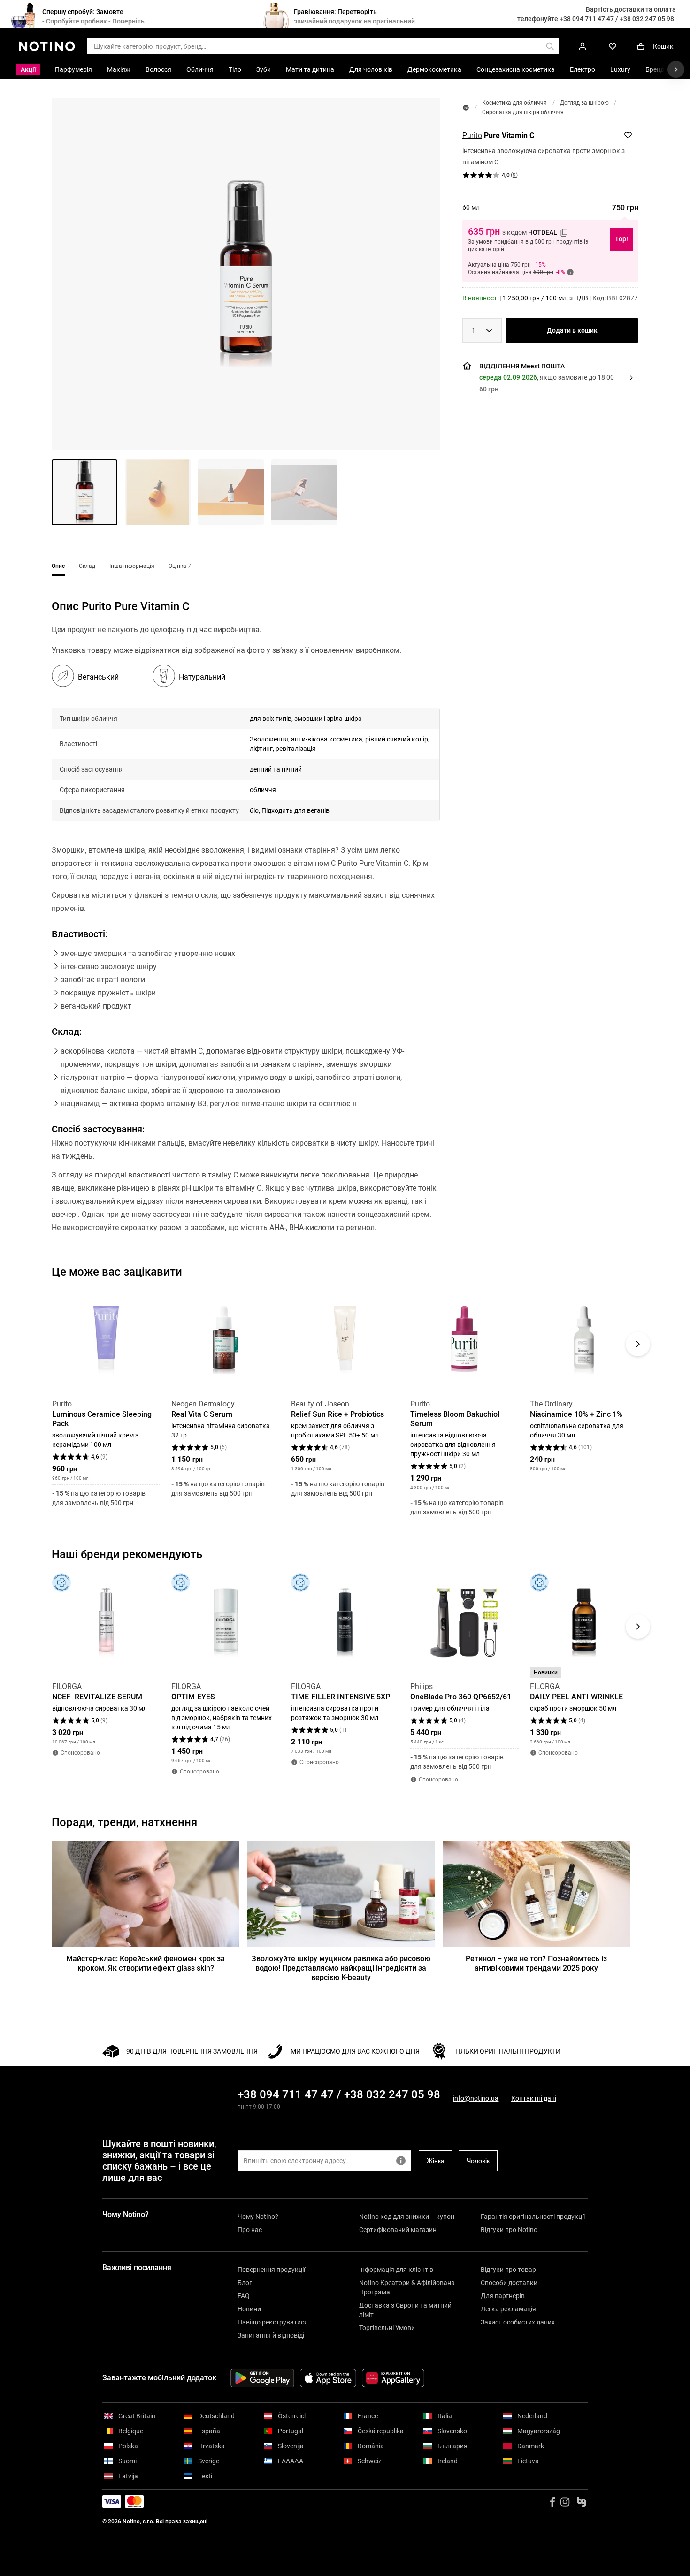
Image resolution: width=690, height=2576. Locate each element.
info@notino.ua (476, 2098)
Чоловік (478, 2161)
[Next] (638, 1344)
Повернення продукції (271, 2270)
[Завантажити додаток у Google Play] (262, 2378)
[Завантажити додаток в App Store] (328, 2378)
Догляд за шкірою (584, 103)
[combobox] (482, 330)
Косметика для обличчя (514, 103)
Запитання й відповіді (271, 2335)
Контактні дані (534, 2098)
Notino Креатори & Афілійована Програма (407, 2287)
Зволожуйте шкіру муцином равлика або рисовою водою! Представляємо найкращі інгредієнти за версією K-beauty (341, 1968)
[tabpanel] (246, 929)
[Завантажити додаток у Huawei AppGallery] (393, 2378)
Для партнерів (503, 2296)
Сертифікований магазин (398, 2230)
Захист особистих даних (518, 2322)
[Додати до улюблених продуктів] (628, 135)
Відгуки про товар (508, 2270)
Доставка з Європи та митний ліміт (405, 2310)
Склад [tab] (87, 566)
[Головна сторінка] (466, 108)
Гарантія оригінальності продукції (533, 2217)
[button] (246, 274)
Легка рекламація (508, 2309)
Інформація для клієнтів (396, 2270)
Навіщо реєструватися (273, 2322)
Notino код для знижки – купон (407, 2217)
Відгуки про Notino (509, 2230)
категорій (491, 249)
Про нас (250, 2230)
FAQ (244, 2296)
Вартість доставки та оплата (631, 9)
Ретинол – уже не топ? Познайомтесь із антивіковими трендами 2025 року (536, 1963)
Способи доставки (509, 2283)
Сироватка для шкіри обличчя (523, 112)
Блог (245, 2283)
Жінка (436, 2161)
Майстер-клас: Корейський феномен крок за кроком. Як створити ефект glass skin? (146, 1963)
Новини (249, 2309)
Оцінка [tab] (180, 566)
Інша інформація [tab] (132, 566)
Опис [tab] (58, 566)
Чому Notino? (258, 2217)
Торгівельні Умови (387, 2328)
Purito (472, 135)
